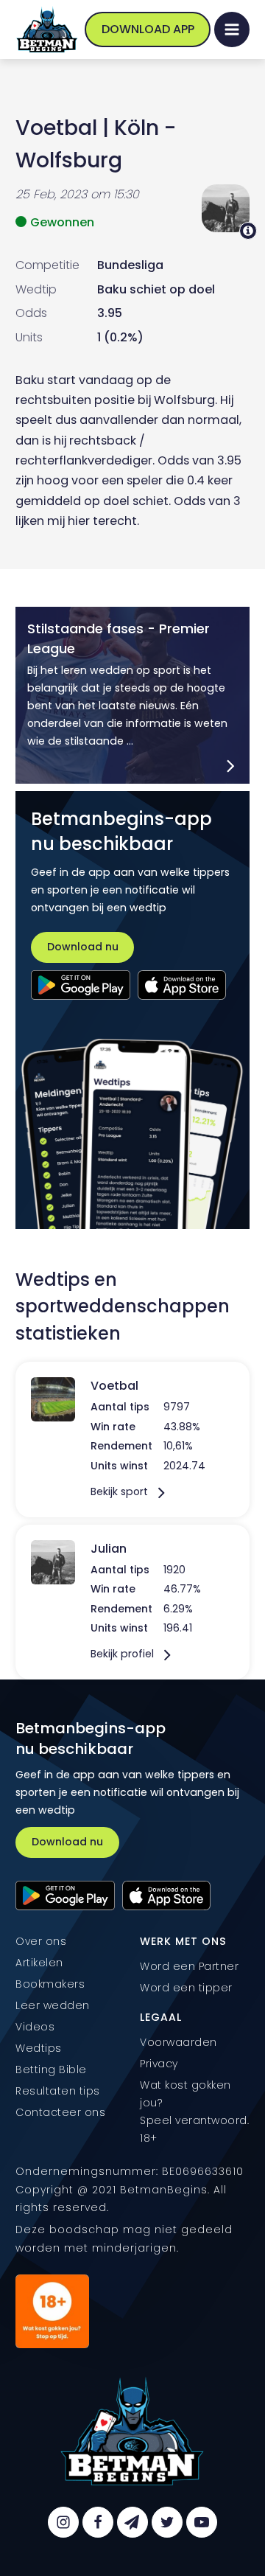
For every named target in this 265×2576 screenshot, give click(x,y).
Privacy (159, 2064)
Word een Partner (189, 1966)
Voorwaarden (179, 2042)
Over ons (41, 1941)
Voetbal (56, 128)
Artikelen (39, 1963)
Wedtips (39, 2048)
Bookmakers (50, 1984)
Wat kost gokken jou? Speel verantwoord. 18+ (194, 2112)
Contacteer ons (60, 2112)
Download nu (83, 947)
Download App (148, 29)
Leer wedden (53, 2005)
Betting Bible (51, 2069)
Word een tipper (186, 1988)
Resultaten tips (58, 2091)
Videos (35, 2027)
